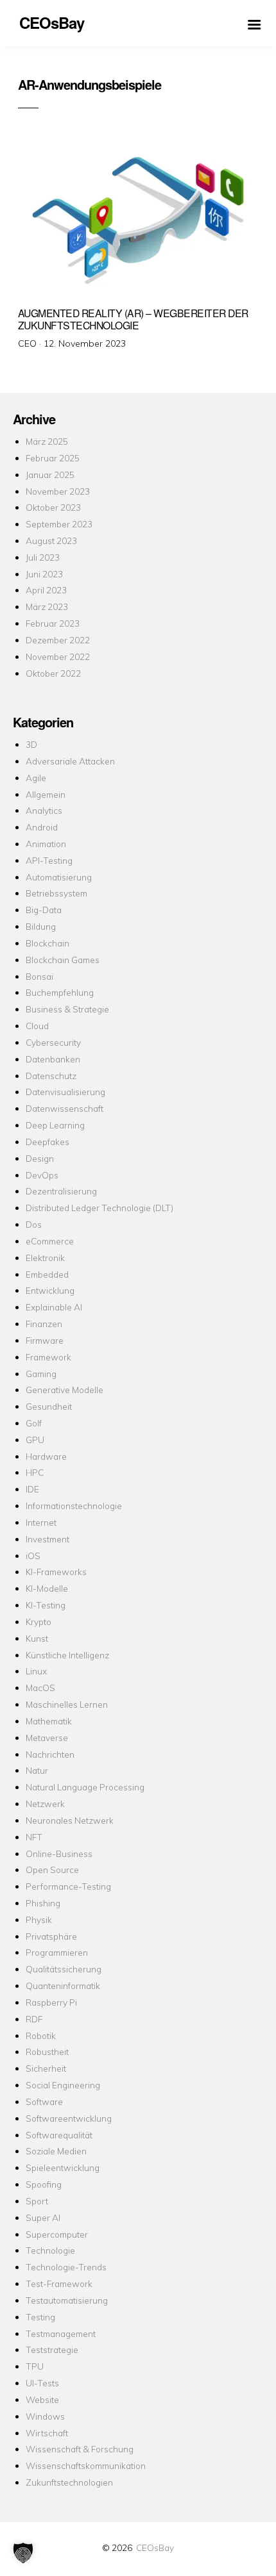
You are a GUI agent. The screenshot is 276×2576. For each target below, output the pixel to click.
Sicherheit (46, 2068)
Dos (34, 1224)
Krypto (39, 1622)
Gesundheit (49, 1406)
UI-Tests (42, 2383)
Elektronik (45, 1258)
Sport (37, 2201)
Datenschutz (51, 1076)
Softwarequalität (59, 2135)
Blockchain (47, 943)
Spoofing (44, 2184)
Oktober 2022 (53, 673)
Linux (36, 1671)
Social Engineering (63, 2085)
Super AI (43, 2217)
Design (40, 1158)
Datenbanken (53, 1059)
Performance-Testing (68, 1886)
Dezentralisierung (61, 1191)
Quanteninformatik (63, 1986)
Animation (46, 844)
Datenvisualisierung (65, 1092)
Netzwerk (45, 1804)
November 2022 (58, 656)
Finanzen (44, 1324)
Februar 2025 (53, 458)
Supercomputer (57, 2234)
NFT (34, 1837)
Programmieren (57, 1952)
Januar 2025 (50, 475)
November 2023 (58, 491)
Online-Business (59, 1854)
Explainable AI (54, 1307)
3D (31, 744)
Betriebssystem (56, 893)
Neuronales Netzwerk (70, 1820)
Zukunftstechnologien (69, 2482)
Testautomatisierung (67, 2300)
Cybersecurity (53, 1042)
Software (44, 2101)
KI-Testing (46, 1605)
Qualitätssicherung (64, 1969)
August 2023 (51, 541)
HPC (35, 1472)
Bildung (41, 926)
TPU (35, 2366)
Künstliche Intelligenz (67, 1655)
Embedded (47, 1274)
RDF (34, 2019)
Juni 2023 (44, 574)
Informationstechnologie (74, 1506)
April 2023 (46, 590)
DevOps (42, 1175)
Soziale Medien (56, 2151)
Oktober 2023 (53, 507)
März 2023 (47, 607)
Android (42, 827)
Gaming (41, 1374)
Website (42, 2399)
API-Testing (49, 860)
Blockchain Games (63, 960)
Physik (39, 1920)
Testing (40, 2317)
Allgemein (46, 794)
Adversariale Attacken (70, 761)
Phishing (43, 1903)
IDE (32, 1489)
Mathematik (49, 1721)
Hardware (46, 1456)
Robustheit (47, 2052)
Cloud (37, 1026)
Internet (41, 1522)
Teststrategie (52, 2349)
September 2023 (59, 524)
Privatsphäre (51, 1936)
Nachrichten (50, 1754)
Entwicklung (50, 1290)
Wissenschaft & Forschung (80, 2449)
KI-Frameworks (56, 1572)
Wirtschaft (47, 2433)
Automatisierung (59, 877)
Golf (34, 1423)
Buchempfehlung (60, 992)
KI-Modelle (47, 1588)
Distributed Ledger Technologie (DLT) (99, 1208)
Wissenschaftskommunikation (86, 2465)
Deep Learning (55, 1125)
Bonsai (39, 976)
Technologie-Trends (66, 2267)
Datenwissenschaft (65, 1108)
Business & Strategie (67, 1009)
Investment (47, 1539)
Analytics (44, 810)
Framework (48, 1357)
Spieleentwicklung (63, 2167)
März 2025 (47, 441)
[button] (23, 2553)
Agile (36, 778)
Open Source (52, 1870)
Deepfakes (47, 1142)
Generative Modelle (65, 1390)
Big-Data (44, 910)
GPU (35, 1440)
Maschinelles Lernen (67, 1704)
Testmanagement (61, 2333)
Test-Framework (59, 2283)
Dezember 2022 (58, 640)
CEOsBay (155, 2547)
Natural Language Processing (85, 1787)
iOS (33, 1556)
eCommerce (50, 1241)
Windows (45, 2416)
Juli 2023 (43, 557)
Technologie (50, 2250)
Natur (37, 1770)
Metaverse (47, 1738)
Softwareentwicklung (69, 2118)
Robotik (41, 2035)
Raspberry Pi (51, 2002)
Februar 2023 (53, 623)
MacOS (40, 1688)
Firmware (45, 1340)
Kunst (37, 1638)
